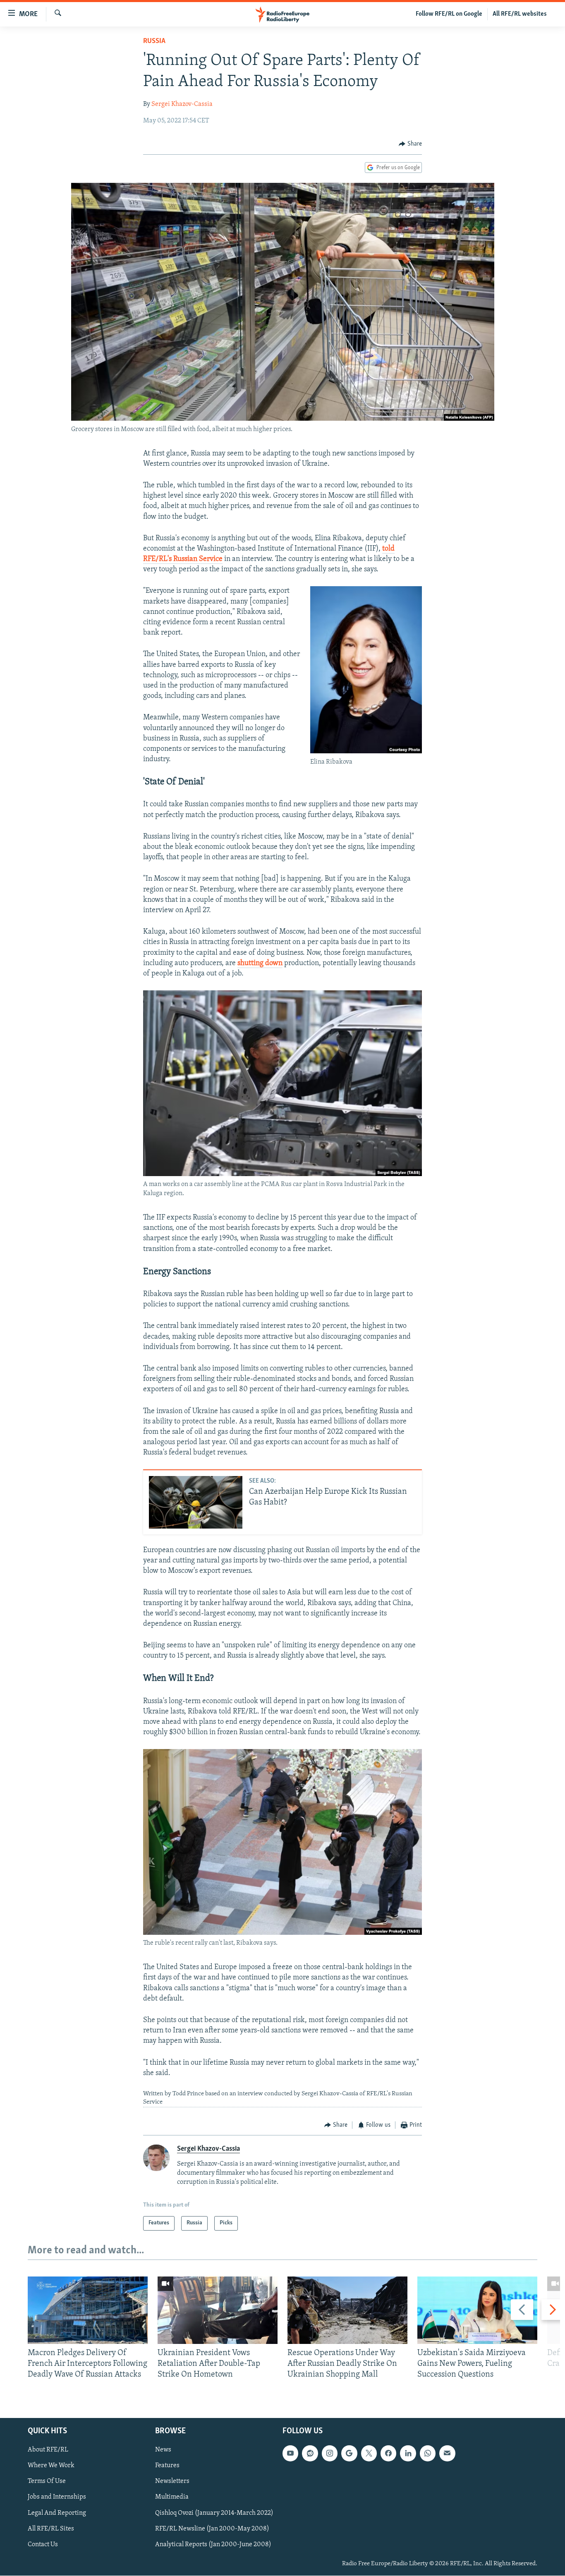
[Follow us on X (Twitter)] (369, 2453)
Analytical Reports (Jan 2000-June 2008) (213, 2544)
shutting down (260, 963)
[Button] (410, 144)
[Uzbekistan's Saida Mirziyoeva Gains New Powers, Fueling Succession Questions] (477, 2310)
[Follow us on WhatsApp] (428, 2453)
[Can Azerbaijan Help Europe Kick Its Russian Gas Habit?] (196, 1502)
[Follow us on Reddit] (310, 2453)
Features (167, 2466)
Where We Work (51, 2466)
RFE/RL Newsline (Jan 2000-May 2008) (212, 2528)
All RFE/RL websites (520, 14)
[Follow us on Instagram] (330, 2453)
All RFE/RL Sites (51, 2528)
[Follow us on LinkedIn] (408, 2453)
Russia (154, 41)
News (163, 2450)
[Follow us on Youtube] (290, 2453)
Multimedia (172, 2497)
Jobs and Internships (57, 2497)
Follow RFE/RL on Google (449, 14)
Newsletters (172, 2481)
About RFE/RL (48, 2450)
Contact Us (43, 2544)
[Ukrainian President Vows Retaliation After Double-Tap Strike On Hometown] (218, 2310)
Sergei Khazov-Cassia (182, 104)
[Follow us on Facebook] (388, 2453)
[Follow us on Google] (349, 2453)
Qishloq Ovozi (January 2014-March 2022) (214, 2513)
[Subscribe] (447, 2453)
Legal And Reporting (57, 2513)
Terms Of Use (47, 2481)
